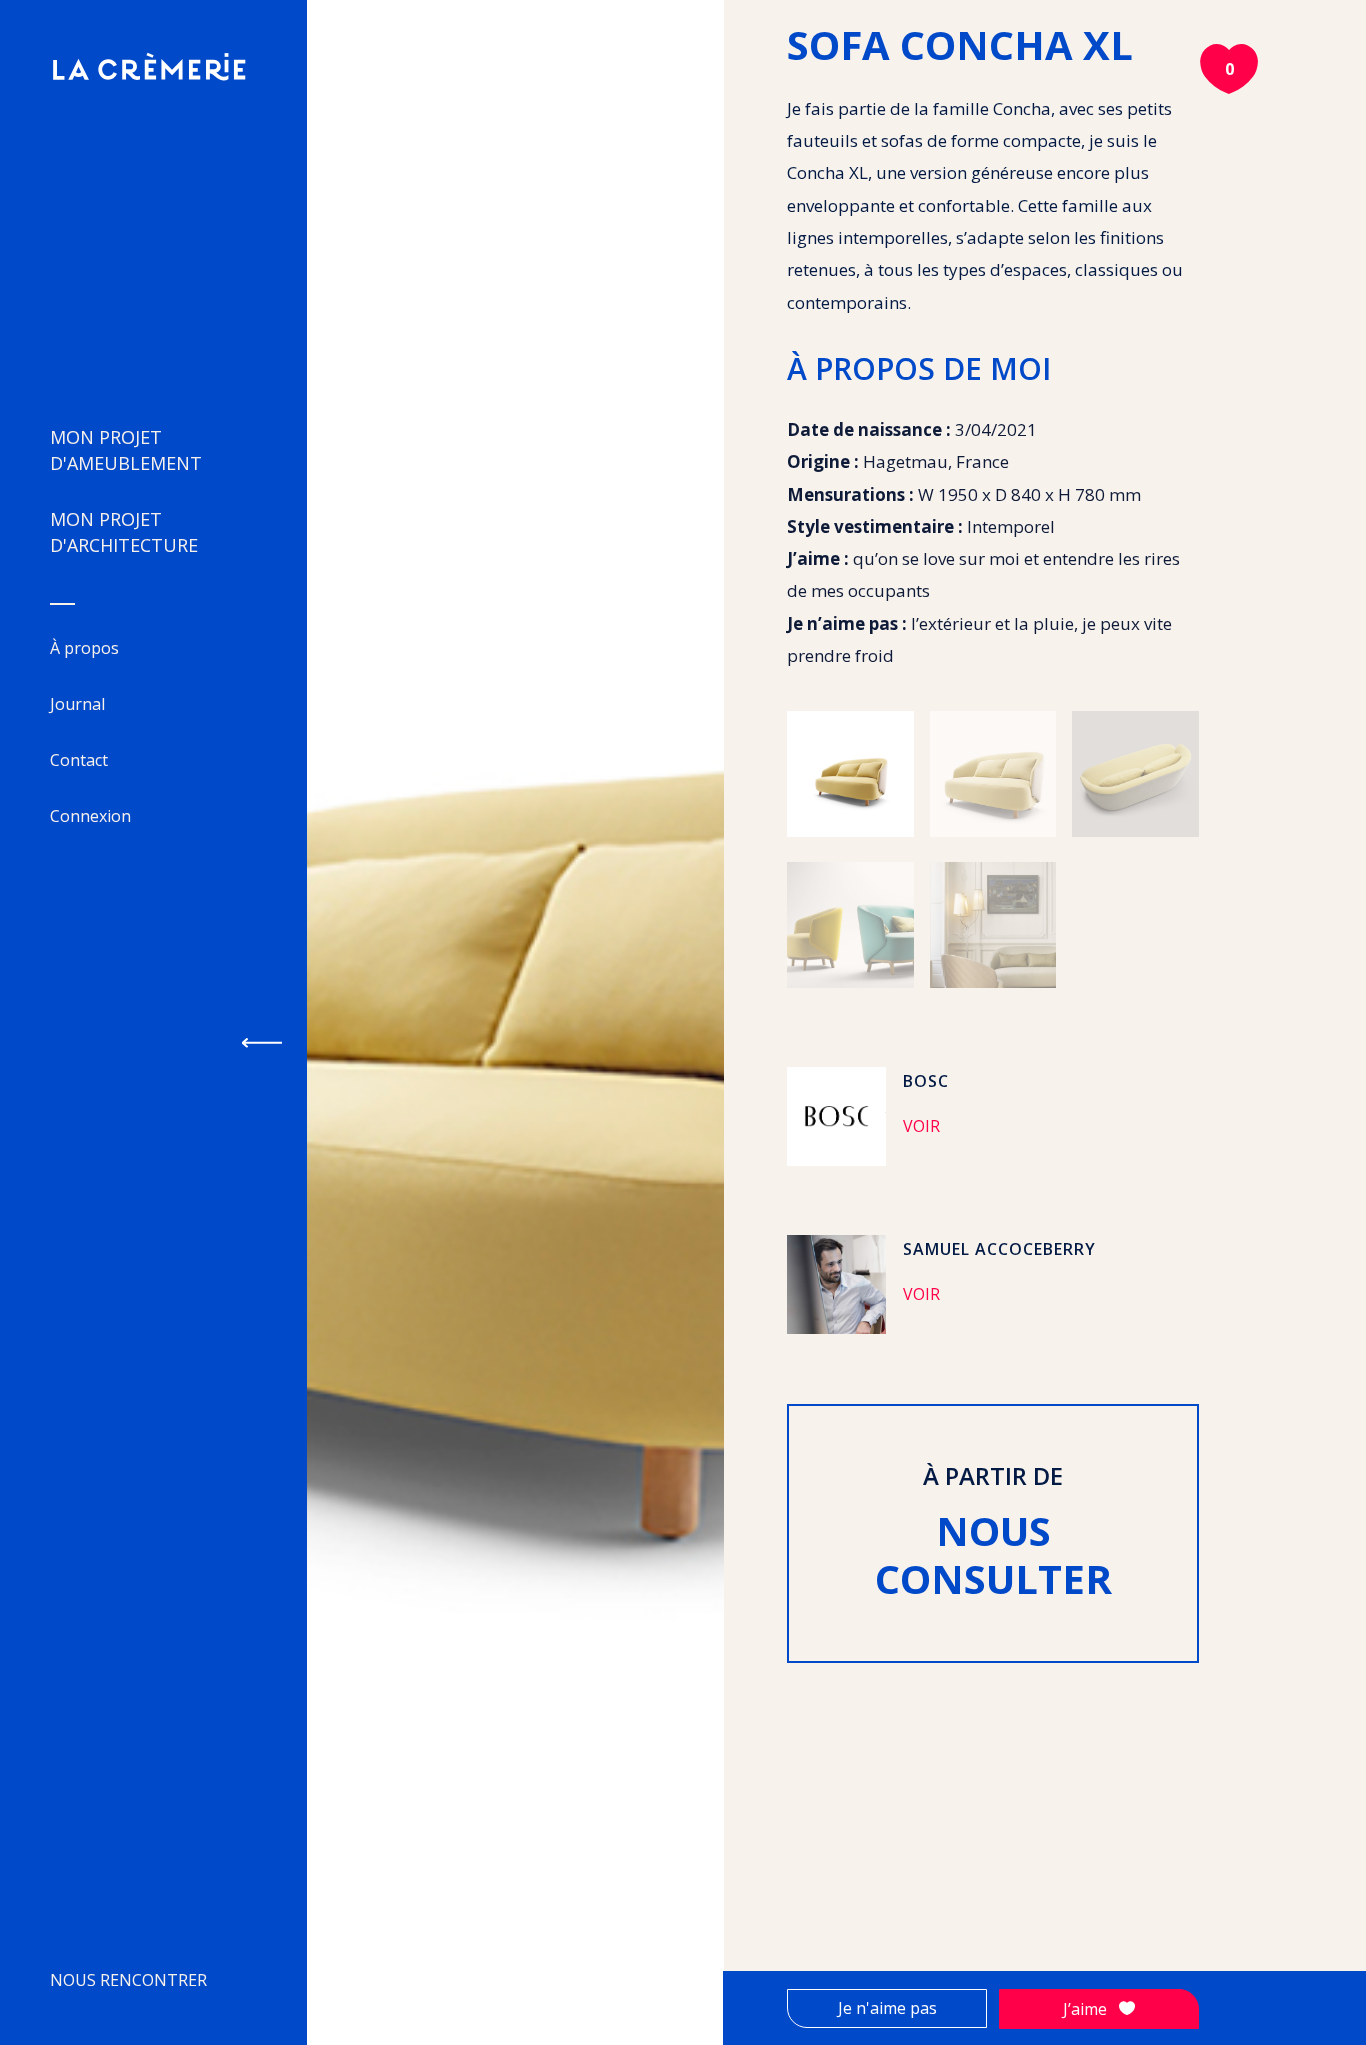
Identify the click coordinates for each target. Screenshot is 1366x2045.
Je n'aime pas (887, 2008)
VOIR (921, 1126)
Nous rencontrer (128, 1980)
